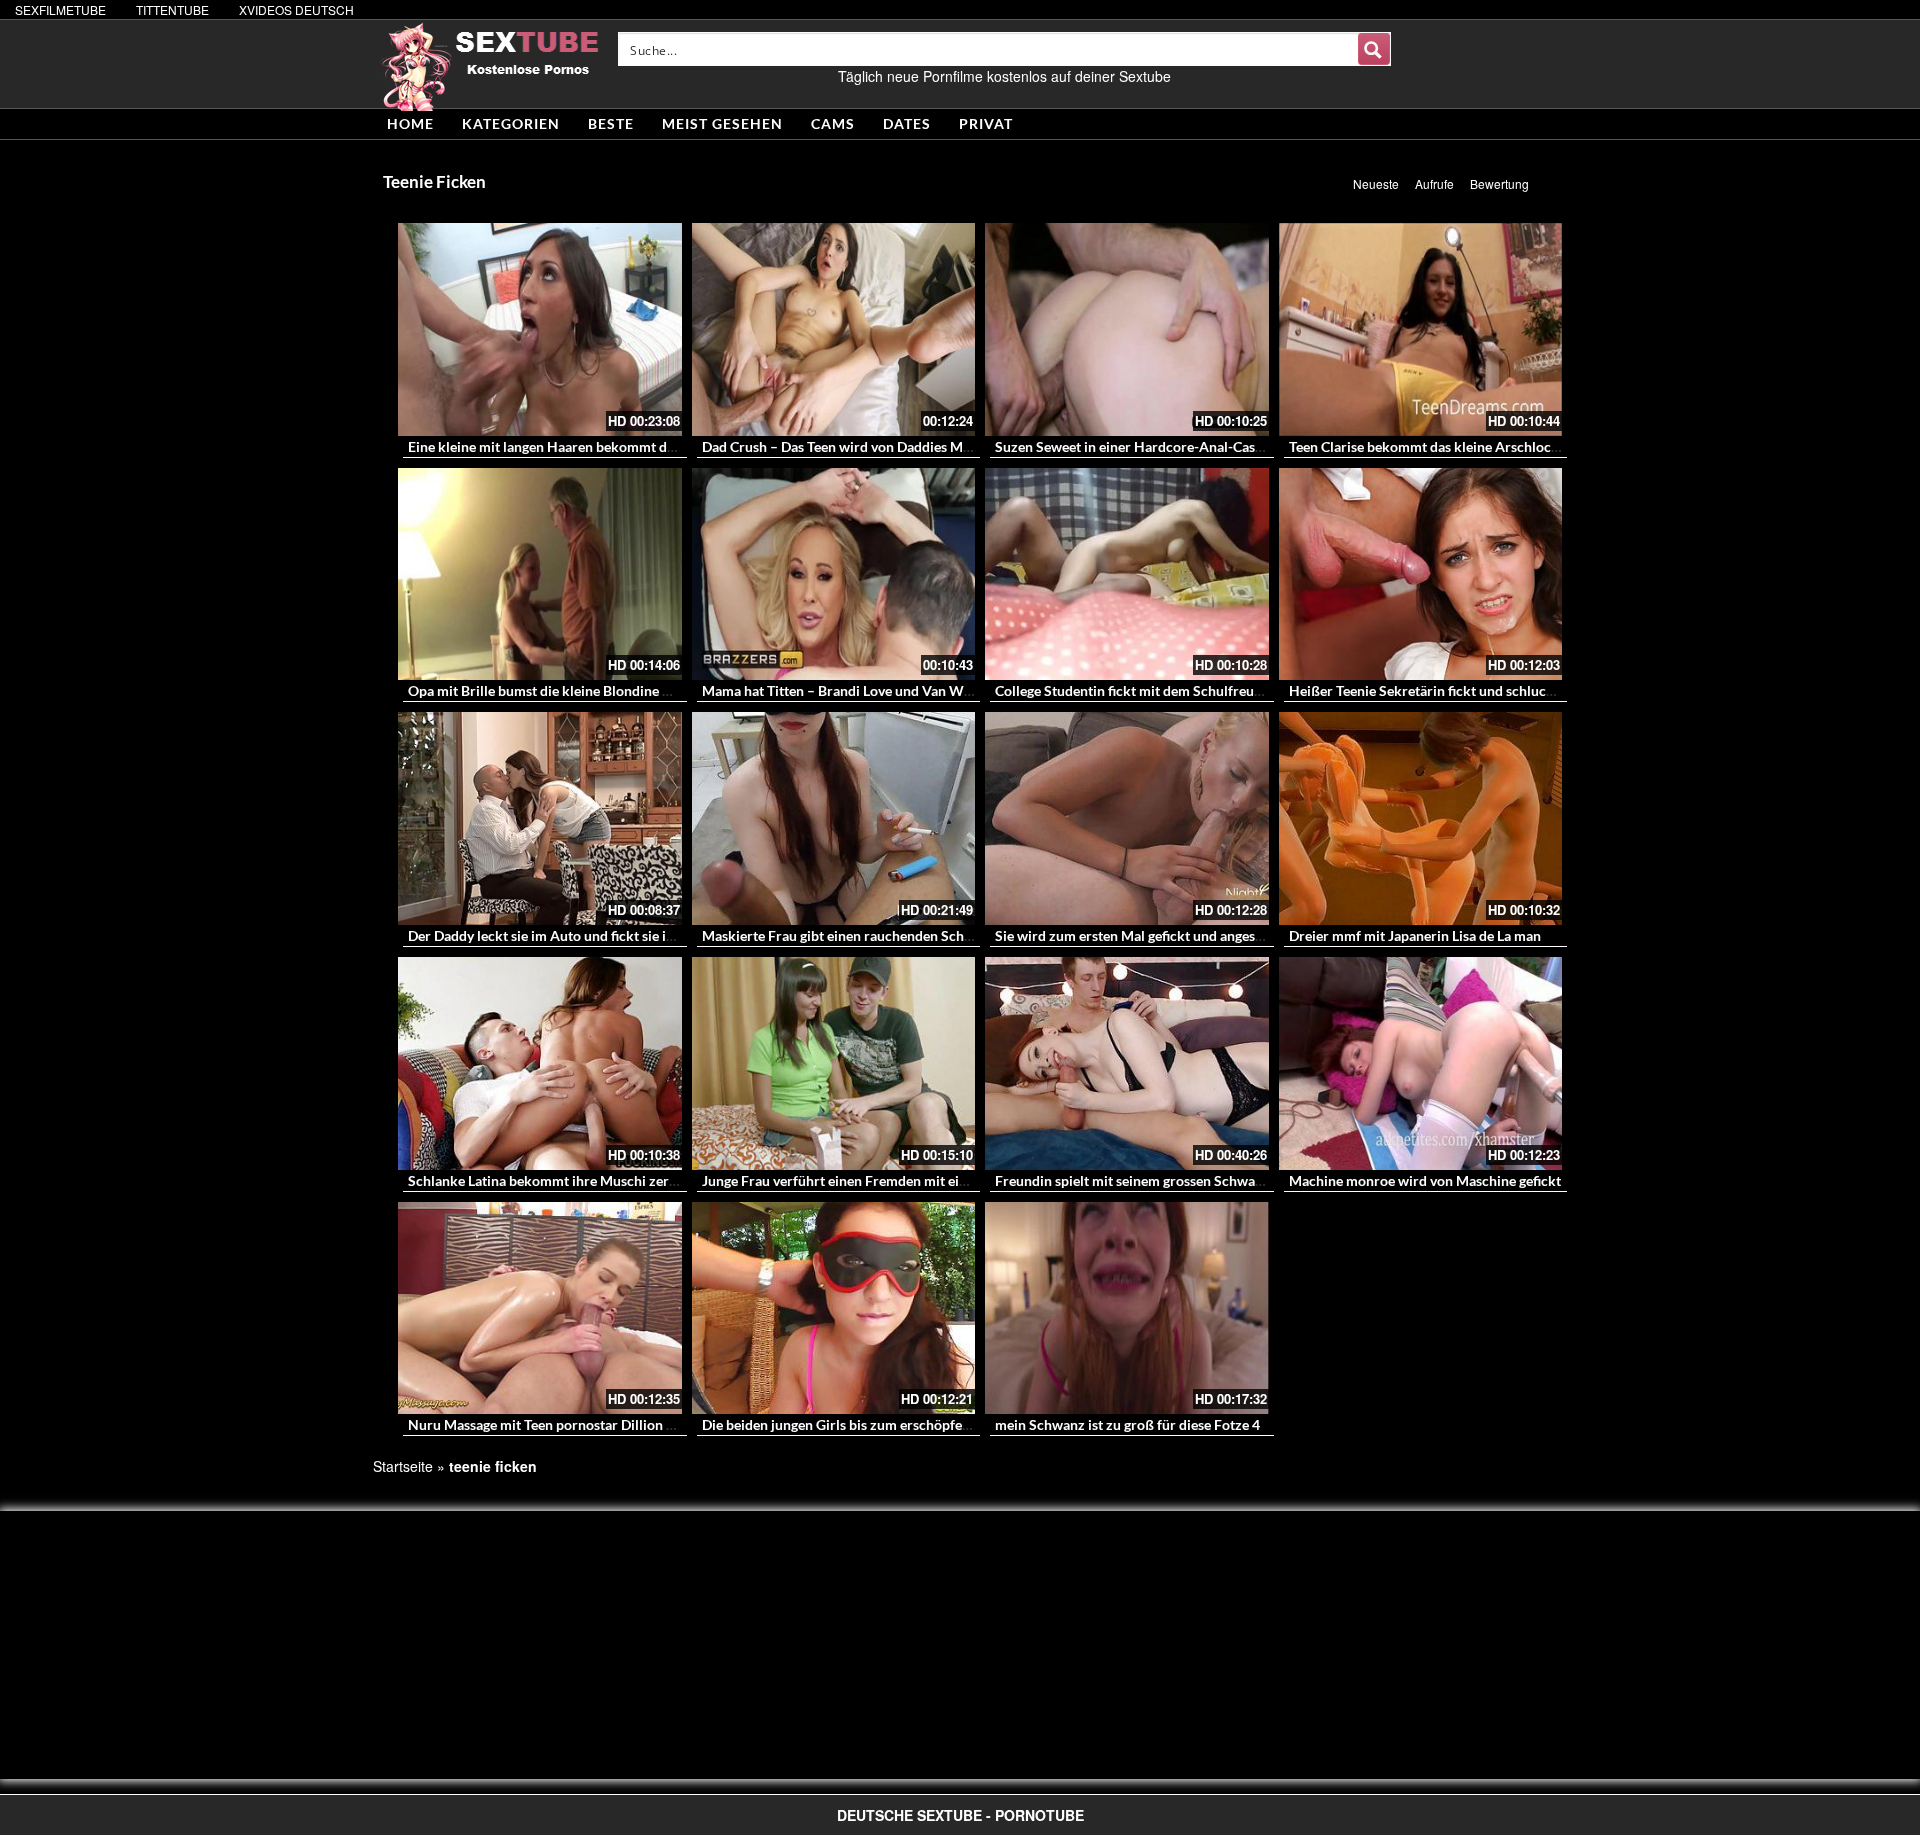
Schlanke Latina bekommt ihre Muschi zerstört (553, 1180)
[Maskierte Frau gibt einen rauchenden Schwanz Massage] (834, 818)
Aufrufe (1434, 183)
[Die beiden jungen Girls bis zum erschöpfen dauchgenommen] (834, 1308)
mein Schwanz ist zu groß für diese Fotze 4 (1127, 1424)
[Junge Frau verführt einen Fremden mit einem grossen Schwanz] (834, 1063)
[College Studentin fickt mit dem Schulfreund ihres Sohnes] (1127, 574)
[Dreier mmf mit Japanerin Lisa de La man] (1421, 818)
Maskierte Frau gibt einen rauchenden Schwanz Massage (877, 935)
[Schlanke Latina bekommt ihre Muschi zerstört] (540, 1063)
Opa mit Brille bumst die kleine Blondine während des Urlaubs (600, 690)
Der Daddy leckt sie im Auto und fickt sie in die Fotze (571, 935)
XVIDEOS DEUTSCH (296, 9)
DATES (907, 123)
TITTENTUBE (172, 9)
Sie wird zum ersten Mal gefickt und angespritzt (1142, 935)
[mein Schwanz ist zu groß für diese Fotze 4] (1127, 1308)
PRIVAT (986, 123)
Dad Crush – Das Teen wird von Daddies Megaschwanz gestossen (901, 446)
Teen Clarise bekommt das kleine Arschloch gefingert (1453, 446)
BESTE (611, 123)
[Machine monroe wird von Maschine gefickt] (1421, 1063)
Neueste (1376, 183)
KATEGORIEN (511, 123)
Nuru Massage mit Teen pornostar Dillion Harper (559, 1424)
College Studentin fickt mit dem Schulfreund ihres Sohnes (1173, 690)
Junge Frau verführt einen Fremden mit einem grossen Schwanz (899, 1180)
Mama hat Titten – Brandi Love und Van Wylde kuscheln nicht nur (905, 690)
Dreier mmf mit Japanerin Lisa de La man (1415, 935)
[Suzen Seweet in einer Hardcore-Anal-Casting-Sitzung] (1127, 329)
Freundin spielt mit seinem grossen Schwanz (1132, 1180)
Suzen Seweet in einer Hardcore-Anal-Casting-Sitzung (1163, 446)
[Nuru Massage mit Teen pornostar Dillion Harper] (540, 1308)
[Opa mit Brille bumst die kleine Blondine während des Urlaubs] (540, 574)
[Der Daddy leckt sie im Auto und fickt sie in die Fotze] (540, 818)
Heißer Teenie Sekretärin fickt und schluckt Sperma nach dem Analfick (1508, 690)
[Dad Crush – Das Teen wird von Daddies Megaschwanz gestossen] (834, 329)
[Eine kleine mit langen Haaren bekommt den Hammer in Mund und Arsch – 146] (540, 329)
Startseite (403, 1466)
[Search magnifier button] (1374, 49)
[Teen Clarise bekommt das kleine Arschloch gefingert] (1421, 329)
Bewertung (1499, 183)
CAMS (833, 123)
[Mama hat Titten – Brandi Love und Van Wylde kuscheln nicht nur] (834, 574)
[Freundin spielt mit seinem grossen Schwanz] (1127, 1063)
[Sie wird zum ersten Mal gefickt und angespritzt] (1127, 818)
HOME (410, 123)
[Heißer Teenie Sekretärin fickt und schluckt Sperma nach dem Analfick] (1421, 574)
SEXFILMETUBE (60, 9)
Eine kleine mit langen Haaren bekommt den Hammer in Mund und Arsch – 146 (654, 446)
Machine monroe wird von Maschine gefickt (1425, 1180)
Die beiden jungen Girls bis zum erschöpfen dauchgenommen (891, 1424)
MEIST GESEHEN (722, 123)
